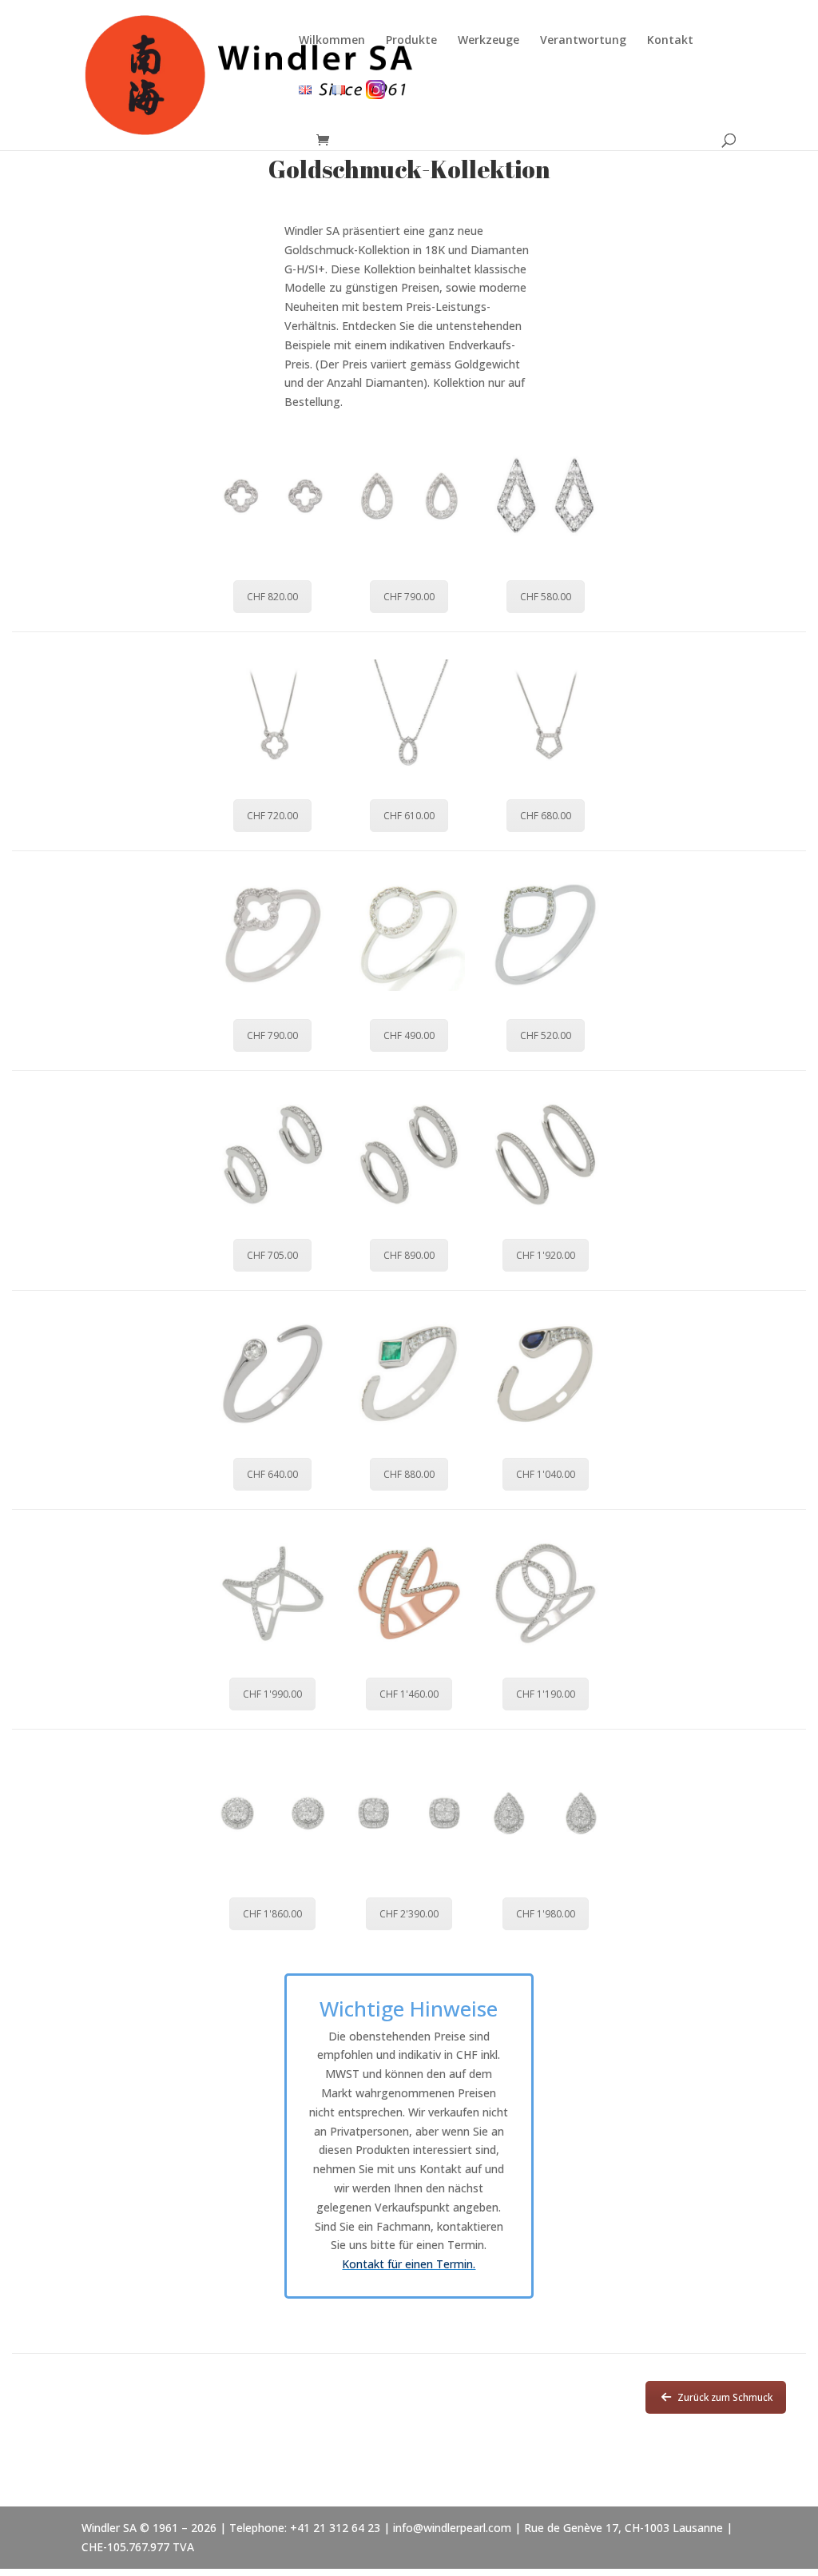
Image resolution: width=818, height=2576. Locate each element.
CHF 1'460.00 (409, 1694)
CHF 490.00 (409, 1035)
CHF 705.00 (272, 1255)
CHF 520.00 (546, 1035)
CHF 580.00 (546, 597)
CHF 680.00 (546, 816)
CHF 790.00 (409, 597)
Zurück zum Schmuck (725, 2397)
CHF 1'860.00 (272, 1914)
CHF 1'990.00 (272, 1694)
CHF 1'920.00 (546, 1255)
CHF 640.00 (272, 1474)
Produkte (411, 41)
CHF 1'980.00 (546, 1914)
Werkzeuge (488, 41)
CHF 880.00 (409, 1474)
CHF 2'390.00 (409, 1914)
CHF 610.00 (409, 816)
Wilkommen (332, 41)
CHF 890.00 (409, 1255)
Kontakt (670, 41)
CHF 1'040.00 (546, 1474)
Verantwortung (583, 41)
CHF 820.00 (272, 597)
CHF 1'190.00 (546, 1694)
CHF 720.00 (272, 816)
